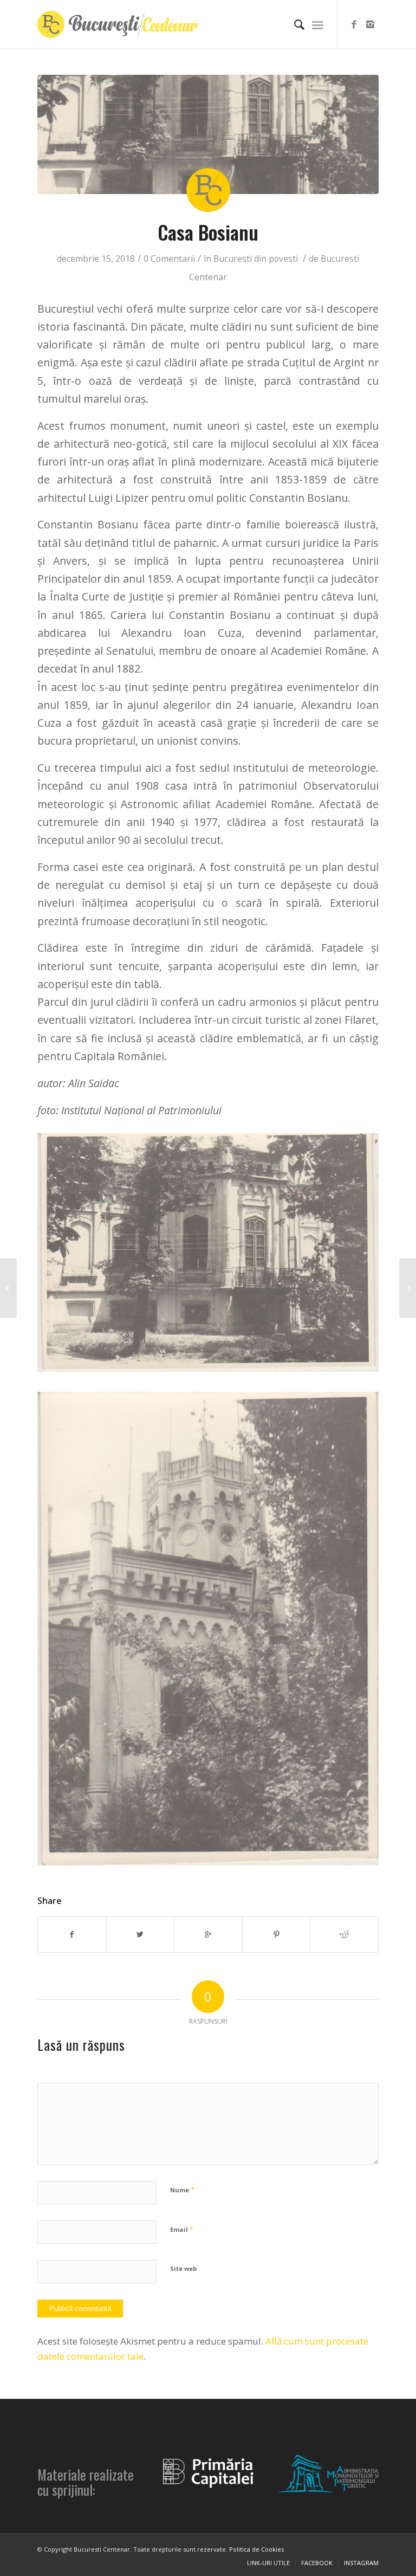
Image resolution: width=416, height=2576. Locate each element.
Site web (183, 2268)
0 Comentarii (169, 259)
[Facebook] (354, 24)
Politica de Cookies (256, 2549)
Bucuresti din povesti (256, 259)
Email (182, 2229)
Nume (182, 2190)
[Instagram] (370, 24)
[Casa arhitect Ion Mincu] (8, 1288)
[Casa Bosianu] (208, 134)
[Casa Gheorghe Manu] (408, 1288)
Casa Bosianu (208, 232)
